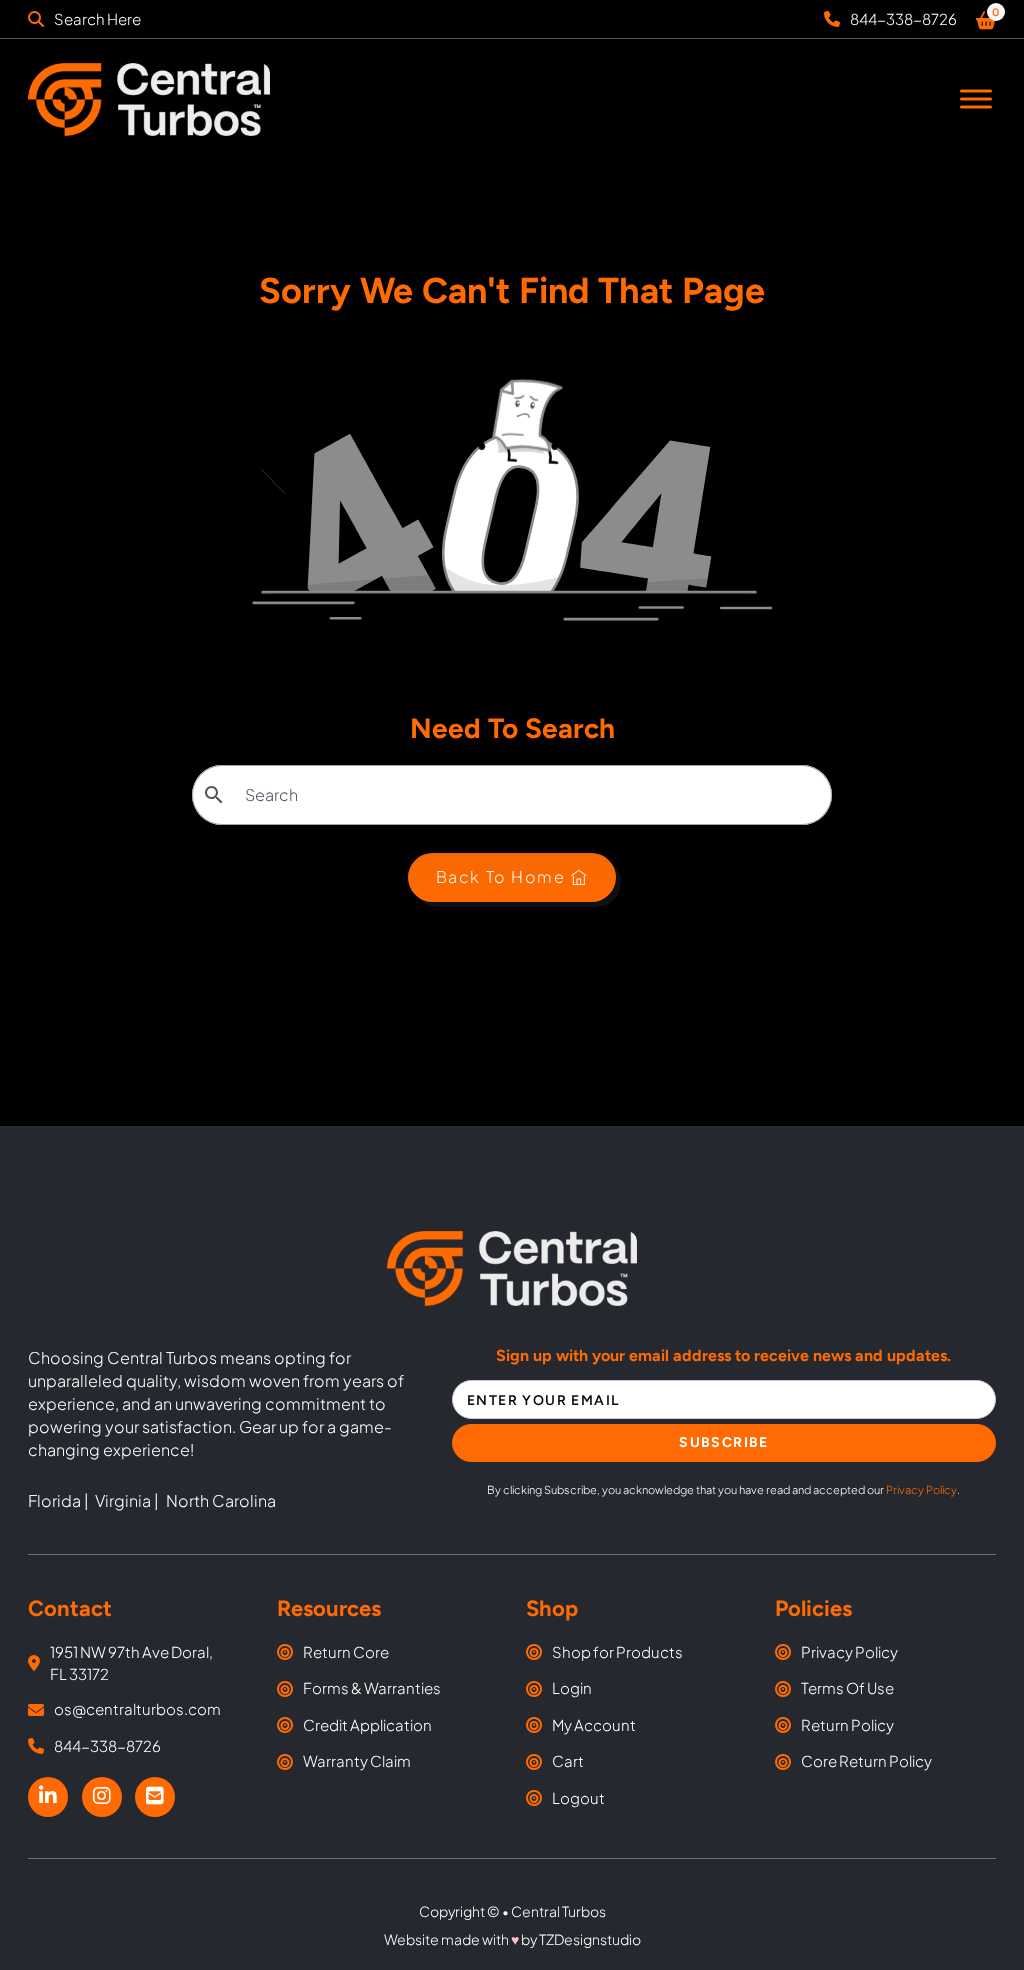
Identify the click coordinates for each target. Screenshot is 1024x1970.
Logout (578, 1797)
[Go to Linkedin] (48, 1797)
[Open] (976, 99)
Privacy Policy (921, 1489)
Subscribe (724, 1442)
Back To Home (501, 876)
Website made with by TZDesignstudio (512, 1939)
